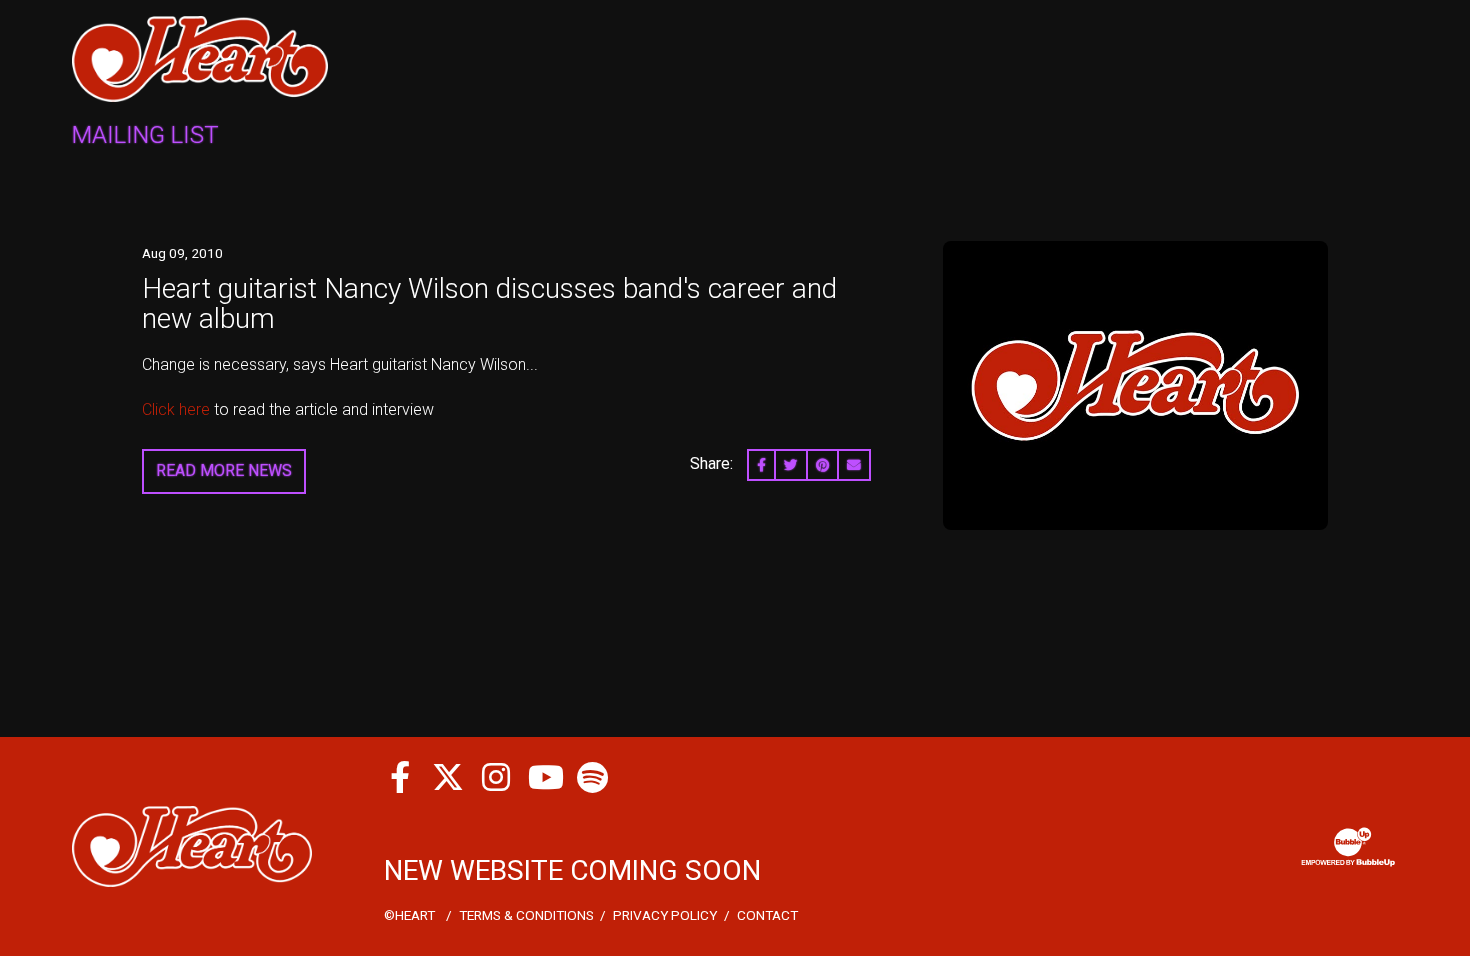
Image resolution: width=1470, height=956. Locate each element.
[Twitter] (448, 777)
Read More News (224, 470)
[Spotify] (592, 777)
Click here (178, 409)
